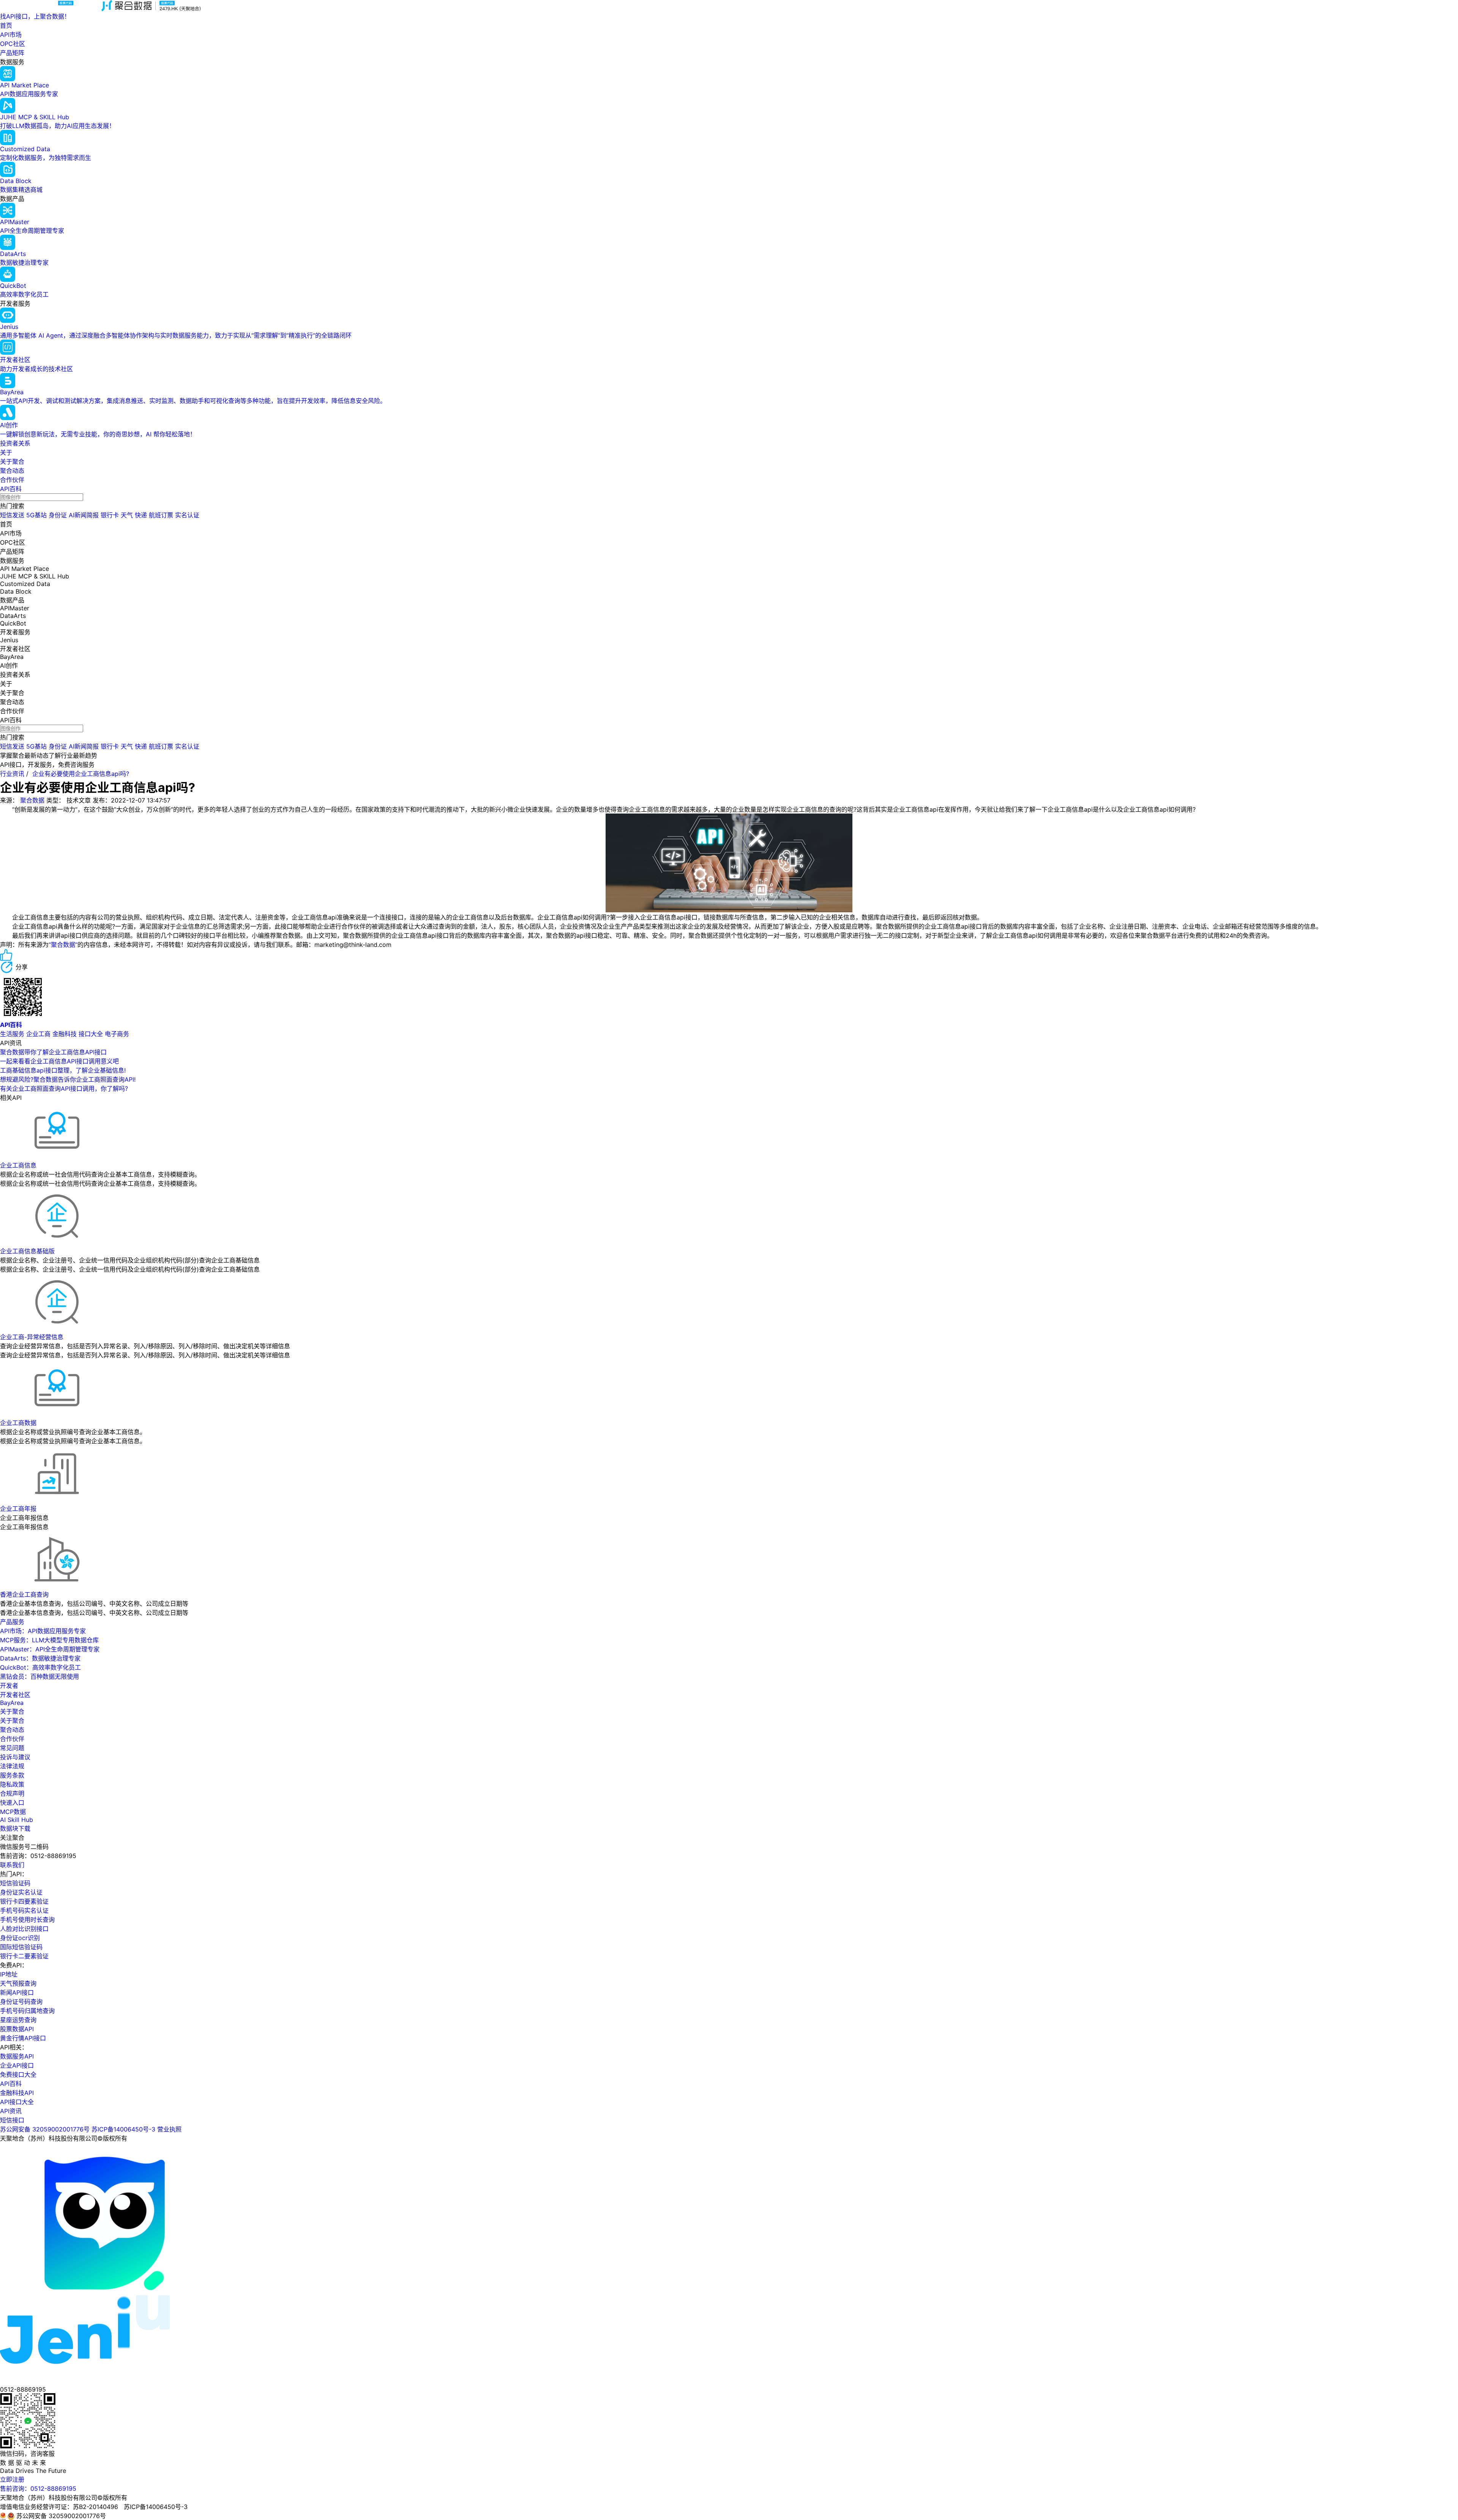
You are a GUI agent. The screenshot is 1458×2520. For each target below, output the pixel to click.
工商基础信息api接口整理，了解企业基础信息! (63, 1070)
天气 (127, 515)
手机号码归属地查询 (27, 2011)
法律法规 (12, 1766)
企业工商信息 (18, 1165)
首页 (6, 25)
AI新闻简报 (84, 515)
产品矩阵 (12, 53)
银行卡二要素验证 (24, 1956)
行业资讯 (12, 774)
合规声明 (12, 1793)
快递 (141, 515)
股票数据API (17, 2029)
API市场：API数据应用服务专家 (43, 1631)
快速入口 (12, 1803)
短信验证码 (15, 1883)
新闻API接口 (17, 1992)
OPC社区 (13, 44)
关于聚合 (12, 461)
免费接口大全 (18, 2074)
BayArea (12, 1703)
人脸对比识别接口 (24, 1929)
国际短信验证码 (21, 1947)
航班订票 (161, 515)
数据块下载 (15, 1828)
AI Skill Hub (17, 1820)
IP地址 (9, 1974)
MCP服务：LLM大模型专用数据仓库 (49, 1640)
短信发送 (12, 515)
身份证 (58, 515)
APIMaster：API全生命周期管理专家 (50, 1649)
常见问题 (12, 1748)
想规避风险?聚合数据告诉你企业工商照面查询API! (68, 1079)
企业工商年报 (18, 1509)
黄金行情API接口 (23, 2038)
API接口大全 (17, 2102)
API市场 (11, 35)
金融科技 (65, 1034)
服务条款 (12, 1775)
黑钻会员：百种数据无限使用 (39, 1676)
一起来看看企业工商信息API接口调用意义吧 (59, 1061)
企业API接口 (17, 2065)
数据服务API (17, 2056)
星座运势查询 (18, 2020)
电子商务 (117, 1034)
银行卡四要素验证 (24, 1901)
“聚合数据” (63, 945)
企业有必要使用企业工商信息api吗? (81, 774)
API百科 (11, 489)
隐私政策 (12, 1784)
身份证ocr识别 (20, 1938)
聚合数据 (32, 800)
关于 (6, 452)
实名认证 (187, 515)
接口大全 (91, 1034)
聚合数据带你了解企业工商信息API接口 (53, 1052)
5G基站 (36, 515)
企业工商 (38, 1034)
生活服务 (12, 1034)
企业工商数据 (18, 1423)
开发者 (9, 1686)
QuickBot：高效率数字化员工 (40, 1667)
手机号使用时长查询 (27, 1920)
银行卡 (110, 515)
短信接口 (12, 2120)
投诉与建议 (15, 1757)
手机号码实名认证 (24, 1910)
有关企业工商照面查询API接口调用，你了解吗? (64, 1089)
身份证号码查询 (21, 2002)
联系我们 (12, 1865)
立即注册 (12, 2479)
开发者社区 (15, 1695)
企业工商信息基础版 (27, 1251)
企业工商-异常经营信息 (32, 1337)
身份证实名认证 (21, 1892)
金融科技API (17, 2093)
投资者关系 (15, 443)
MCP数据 (13, 1812)
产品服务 (12, 1622)
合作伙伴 (12, 480)
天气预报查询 (18, 1983)
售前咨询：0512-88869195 (38, 2488)
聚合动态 (12, 471)
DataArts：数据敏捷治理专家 (40, 1658)
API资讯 (11, 2111)
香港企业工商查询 (24, 1594)
